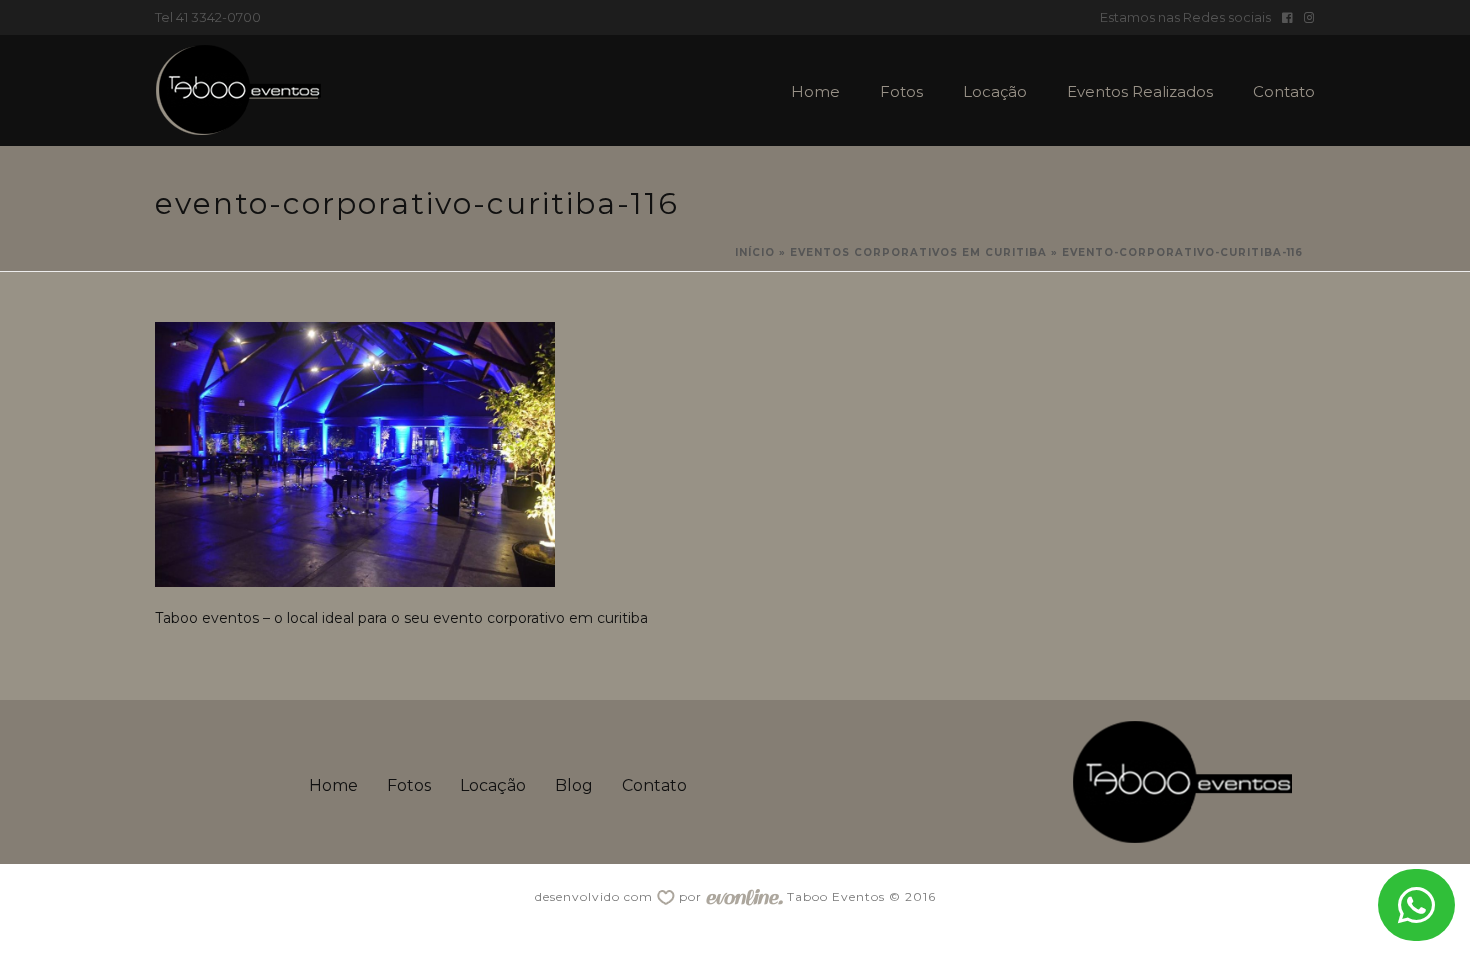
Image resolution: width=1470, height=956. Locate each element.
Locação (995, 91)
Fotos (901, 91)
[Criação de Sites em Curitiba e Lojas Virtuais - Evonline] (744, 896)
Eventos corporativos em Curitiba (918, 252)
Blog (574, 785)
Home (815, 91)
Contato (1284, 91)
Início (755, 252)
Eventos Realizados (1140, 91)
